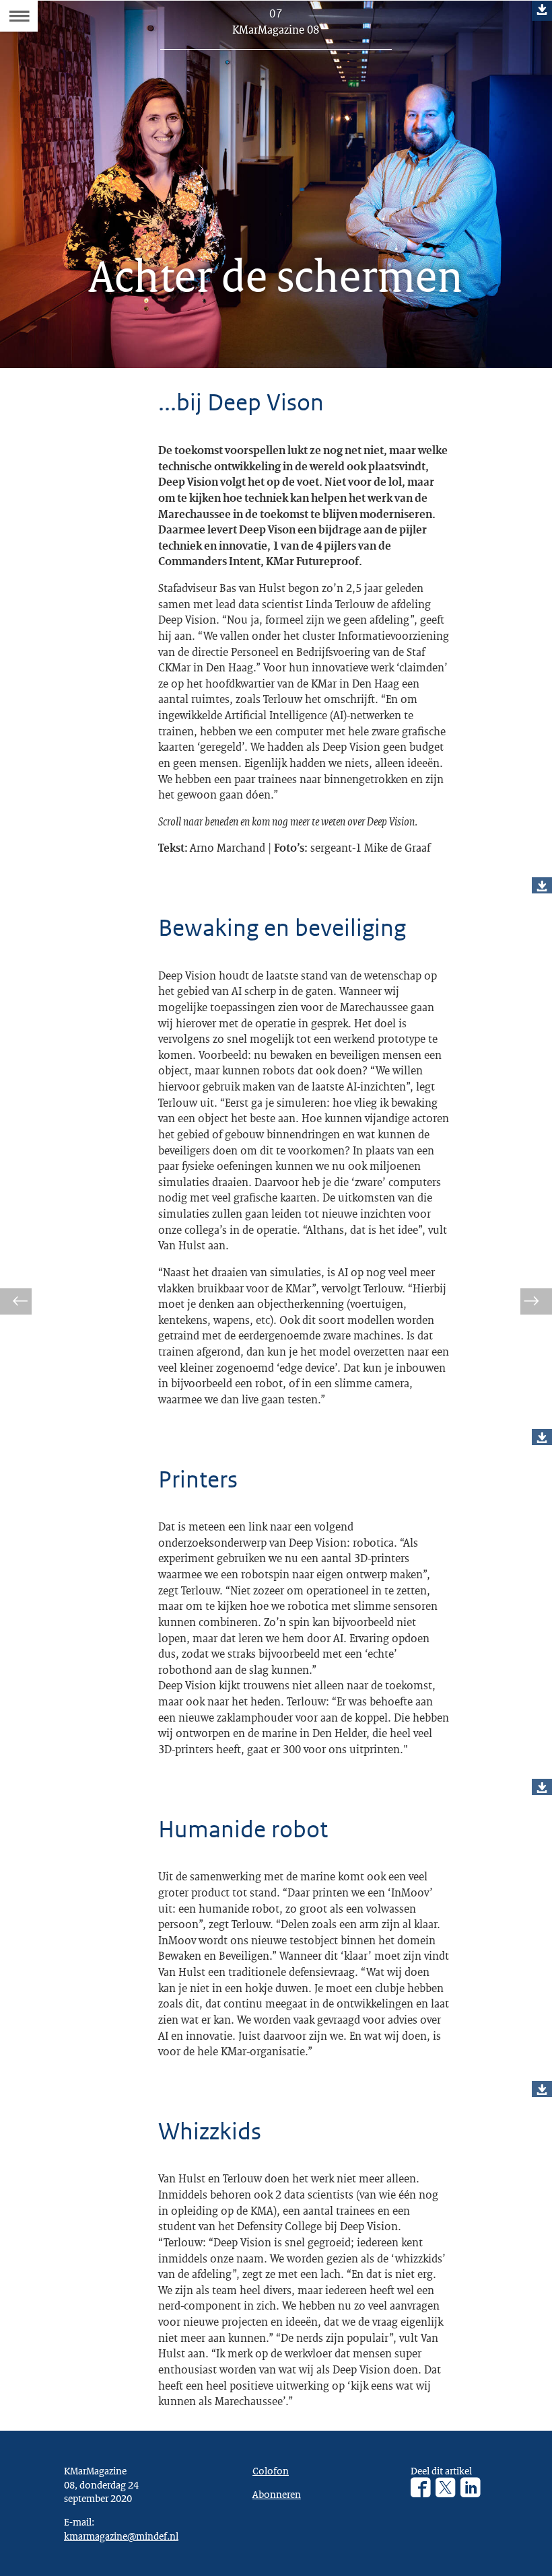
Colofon (271, 2470)
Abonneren (277, 2494)
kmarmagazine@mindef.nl (121, 2536)
